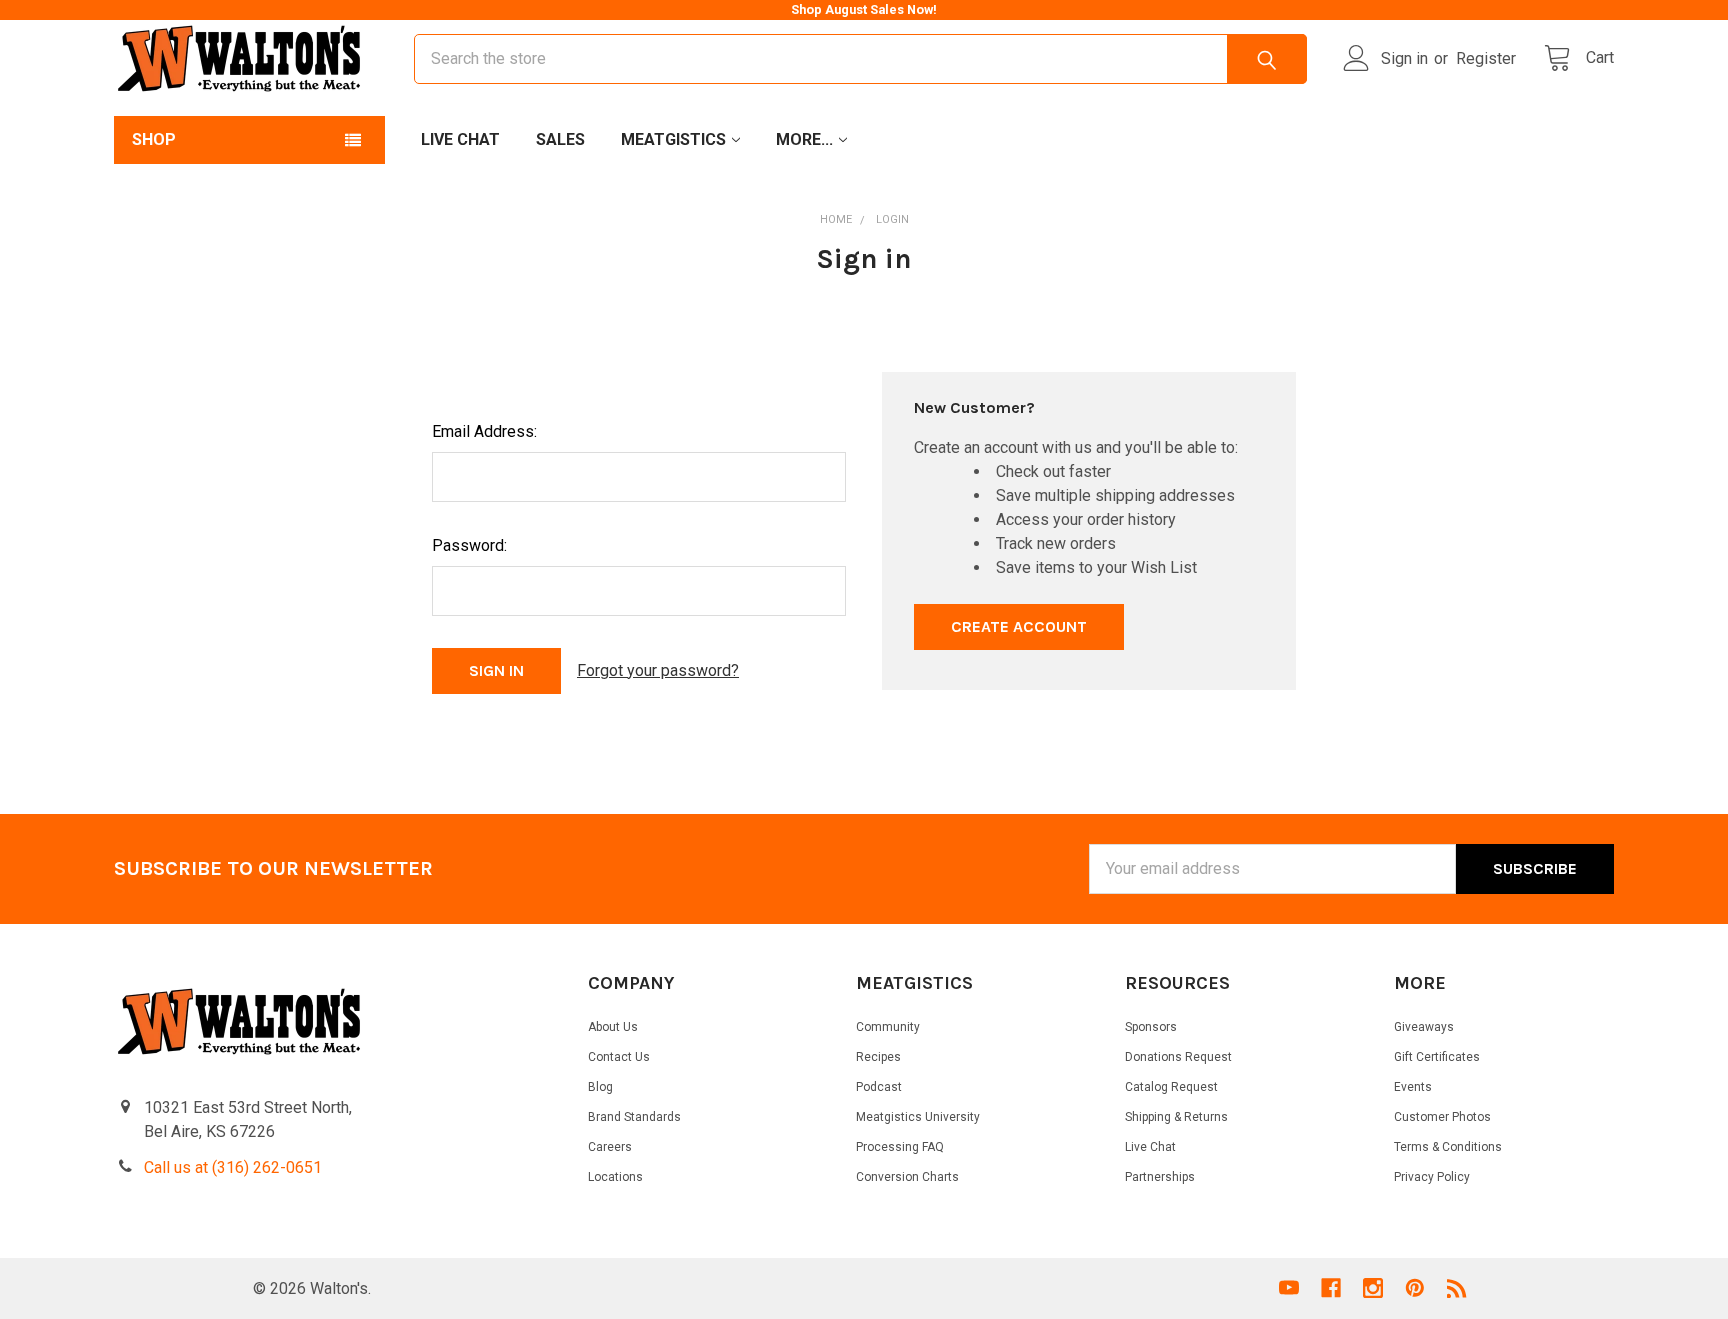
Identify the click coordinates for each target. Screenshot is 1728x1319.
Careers (610, 1147)
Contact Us (619, 1057)
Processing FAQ (900, 1147)
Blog (600, 1087)
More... (804, 139)
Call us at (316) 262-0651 (233, 1167)
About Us (613, 1027)
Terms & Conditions (1448, 1147)
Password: (469, 545)
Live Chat (460, 139)
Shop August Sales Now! (864, 9)
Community (888, 1027)
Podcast (879, 1087)
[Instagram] (1373, 1288)
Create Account (1019, 626)
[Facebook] (1331, 1288)
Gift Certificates (1437, 1057)
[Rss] (1457, 1288)
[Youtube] (1289, 1288)
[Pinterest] (1415, 1288)
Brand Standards (634, 1117)
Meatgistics (673, 139)
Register (1486, 58)
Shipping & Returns (1176, 1117)
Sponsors (1151, 1027)
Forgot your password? (658, 670)
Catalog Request (1171, 1087)
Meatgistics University (918, 1117)
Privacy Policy (1432, 1177)
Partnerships (1160, 1177)
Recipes (878, 1057)
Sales (560, 139)
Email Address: (484, 431)
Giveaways (1424, 1027)
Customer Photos (1442, 1117)
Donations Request (1178, 1057)
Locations (615, 1177)
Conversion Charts (907, 1177)
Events (1413, 1087)
